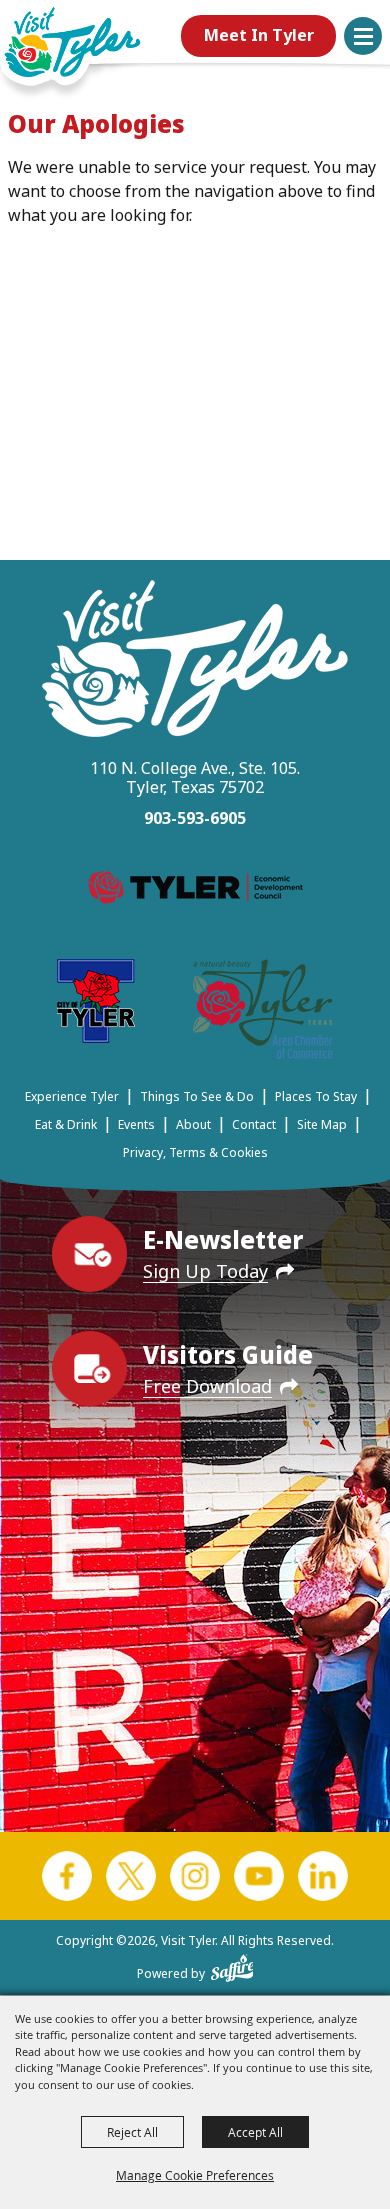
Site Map (322, 1124)
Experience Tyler (72, 1096)
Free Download (207, 1386)
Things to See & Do (197, 1096)
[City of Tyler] (96, 1004)
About (193, 1124)
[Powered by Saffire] (232, 1964)
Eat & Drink (66, 1124)
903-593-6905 (195, 818)
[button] (363, 36)
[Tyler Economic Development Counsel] (195, 891)
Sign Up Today (205, 1271)
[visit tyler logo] (195, 661)
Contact (254, 1124)
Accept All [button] (255, 2132)
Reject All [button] (132, 2132)
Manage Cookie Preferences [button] (195, 2175)
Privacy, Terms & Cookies (195, 1152)
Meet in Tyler (259, 35)
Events (136, 1124)
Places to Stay (316, 1096)
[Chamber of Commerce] (263, 1012)
